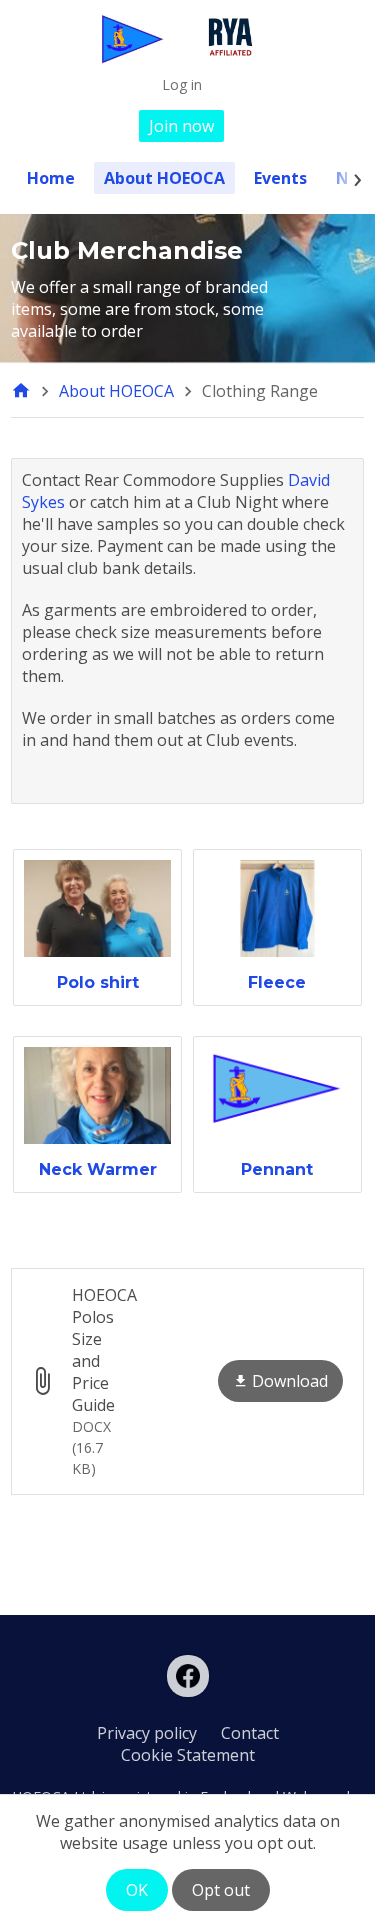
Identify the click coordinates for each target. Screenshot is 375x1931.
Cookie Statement (188, 1755)
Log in (182, 84)
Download (290, 1381)
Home (51, 178)
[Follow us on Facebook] (188, 1676)
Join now (181, 126)
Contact (250, 1733)
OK (137, 1890)
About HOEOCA (164, 178)
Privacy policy (147, 1733)
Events (280, 178)
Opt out (221, 1890)
